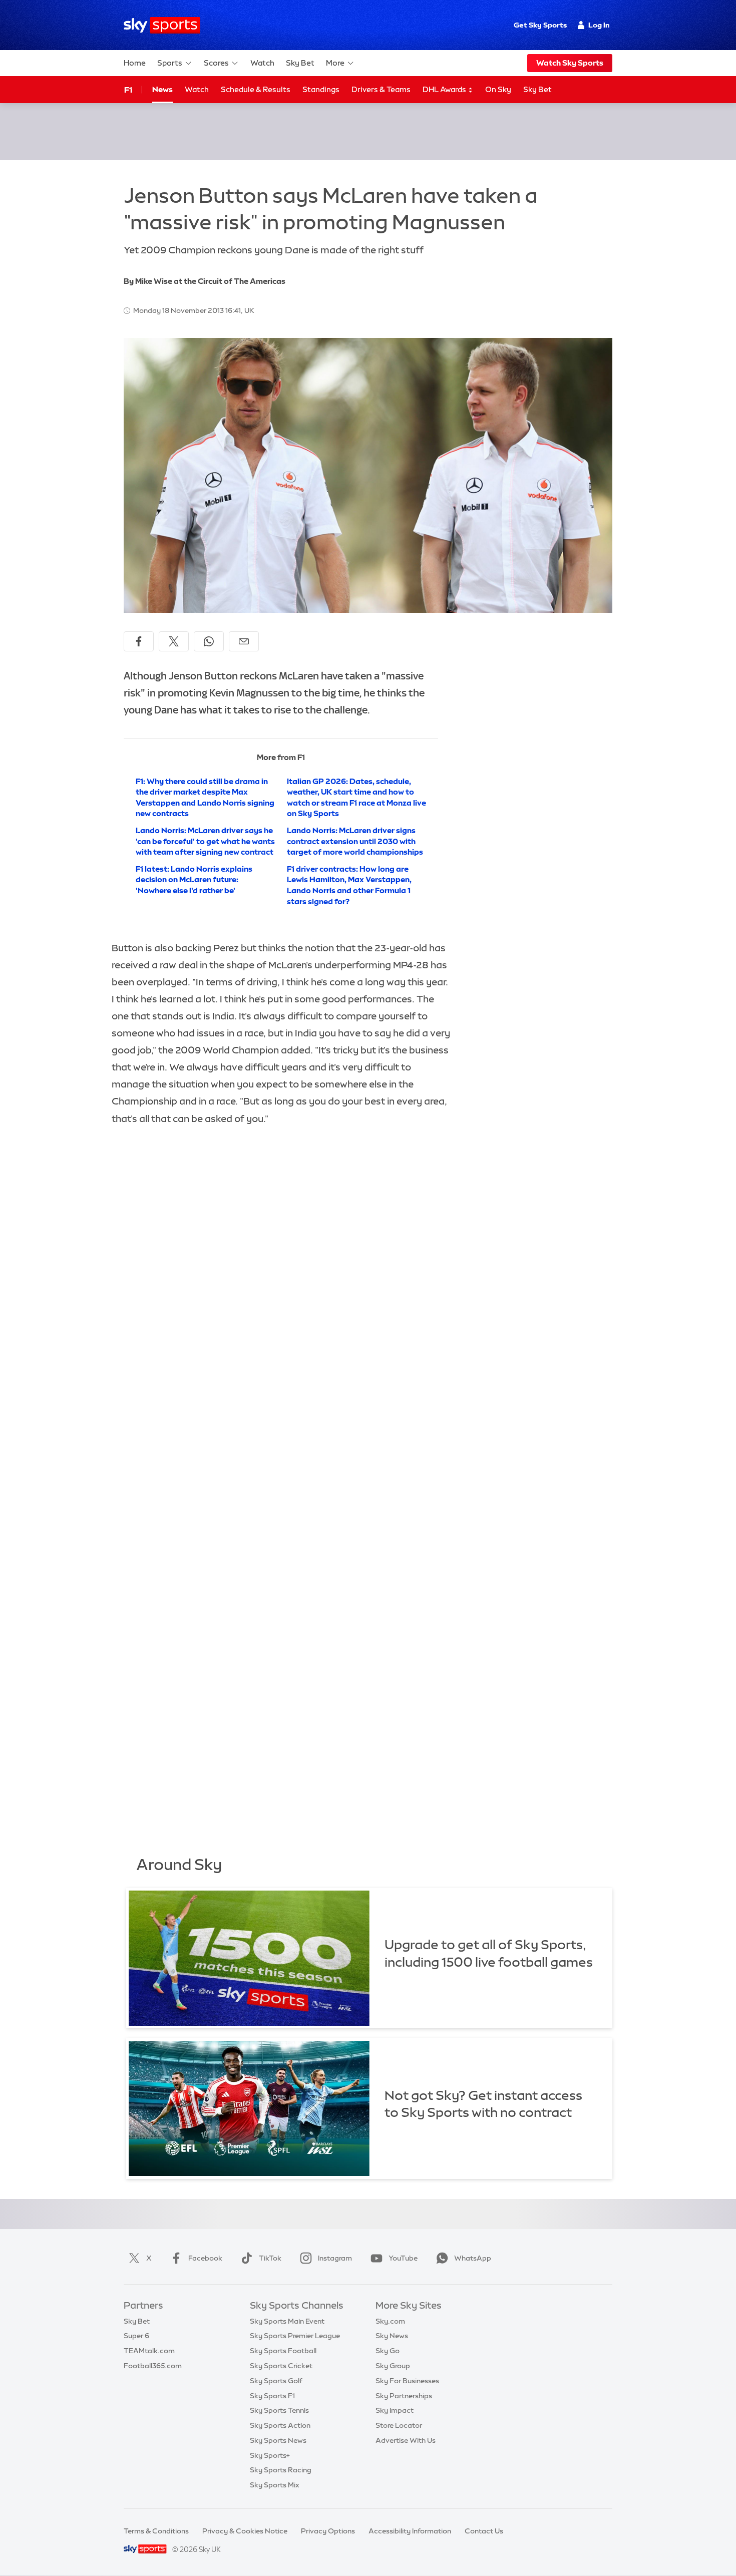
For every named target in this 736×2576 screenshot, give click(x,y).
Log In (599, 25)
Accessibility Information (410, 2531)
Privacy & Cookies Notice (245, 2531)
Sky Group (393, 2366)
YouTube (403, 2258)
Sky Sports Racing (281, 2470)
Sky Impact (395, 2410)
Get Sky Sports (540, 25)
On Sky (498, 89)
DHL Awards (445, 89)
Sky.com (390, 2321)
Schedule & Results (256, 89)
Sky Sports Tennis (279, 2410)
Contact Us (484, 2531)
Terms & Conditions (156, 2531)
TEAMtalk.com (149, 2351)
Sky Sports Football (283, 2351)
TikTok (270, 2258)
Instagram (335, 2258)
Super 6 (136, 2336)
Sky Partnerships (404, 2396)
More (335, 63)
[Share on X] (174, 641)
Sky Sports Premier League (295, 2336)
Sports (170, 63)
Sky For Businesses (407, 2381)
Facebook (205, 2258)
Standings (321, 89)
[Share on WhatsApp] (209, 641)
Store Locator (399, 2425)
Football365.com (153, 2366)
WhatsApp (473, 2258)
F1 (128, 90)
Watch (262, 63)
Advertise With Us (406, 2440)
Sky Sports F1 (272, 2396)
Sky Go (388, 2351)
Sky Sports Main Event (287, 2321)
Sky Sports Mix (275, 2485)
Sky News (392, 2336)
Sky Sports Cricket (281, 2366)
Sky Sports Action (280, 2425)
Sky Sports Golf (276, 2381)
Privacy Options (328, 2531)
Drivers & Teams (381, 89)
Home (135, 63)
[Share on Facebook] (139, 641)
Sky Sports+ (270, 2455)
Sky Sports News (278, 2440)
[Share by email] (244, 641)
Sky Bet (300, 63)
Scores (216, 63)
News (162, 89)
